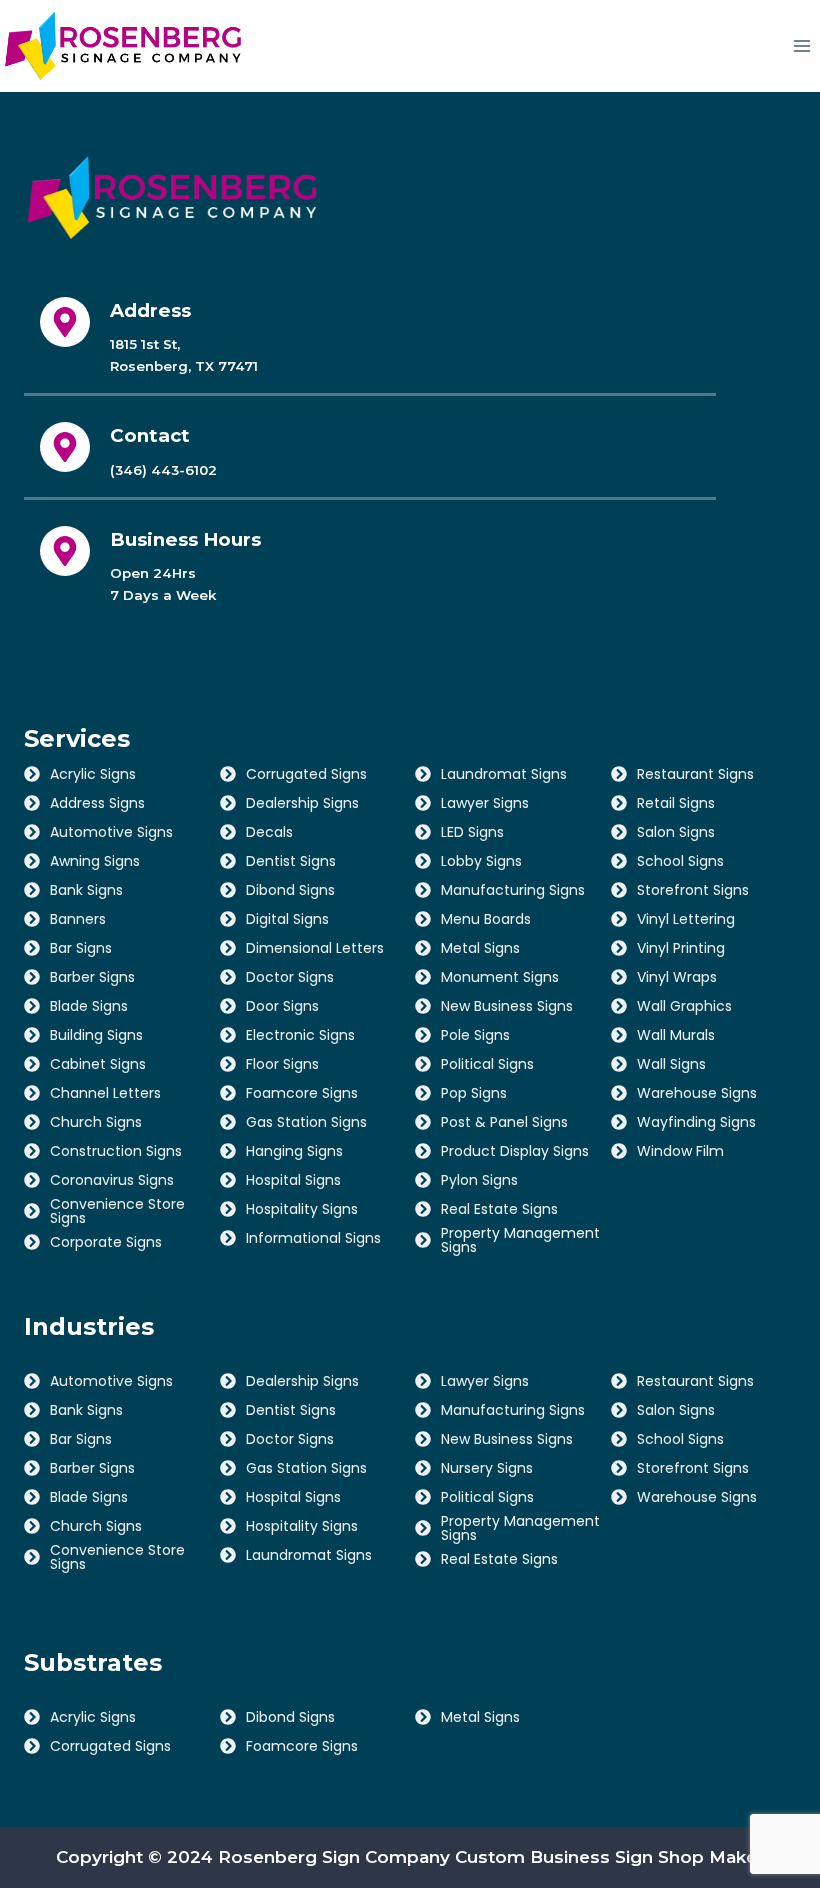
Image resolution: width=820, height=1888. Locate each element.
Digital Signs (287, 919)
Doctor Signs (290, 977)
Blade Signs (89, 1006)
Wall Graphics (684, 1006)
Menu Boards (486, 919)
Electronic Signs (300, 1035)
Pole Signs (475, 1035)
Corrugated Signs (306, 774)
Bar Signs (81, 948)
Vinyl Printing (681, 948)
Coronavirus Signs (112, 1180)
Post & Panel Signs (504, 1122)
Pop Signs (474, 1093)
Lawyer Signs (485, 803)
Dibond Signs (290, 890)
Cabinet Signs (98, 1064)
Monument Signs (500, 977)
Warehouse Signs (697, 1093)
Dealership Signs (302, 803)
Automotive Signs (111, 832)
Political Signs (487, 1064)
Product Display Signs (515, 1151)
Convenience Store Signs (117, 1211)
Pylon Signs (479, 1180)
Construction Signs (116, 1151)
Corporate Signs (106, 1242)
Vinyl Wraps (677, 977)
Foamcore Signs (302, 1093)
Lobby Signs (481, 861)
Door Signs (282, 1006)
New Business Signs (507, 1006)
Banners (78, 919)
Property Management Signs (520, 1240)
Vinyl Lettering (686, 919)
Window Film (680, 1151)
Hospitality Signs (302, 1209)
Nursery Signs (487, 1468)
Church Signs (96, 1122)
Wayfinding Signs (696, 1122)
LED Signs (472, 832)
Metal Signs (480, 948)
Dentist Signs (291, 861)
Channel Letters (105, 1093)
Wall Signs (671, 1064)
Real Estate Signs (499, 1209)
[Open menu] (801, 45)
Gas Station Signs (306, 1122)
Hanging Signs (294, 1151)
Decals (269, 832)
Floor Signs (282, 1064)
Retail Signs (676, 803)
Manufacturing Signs (513, 890)
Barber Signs (92, 977)
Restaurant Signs (695, 774)
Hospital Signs (293, 1180)
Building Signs (96, 1035)
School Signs (680, 861)
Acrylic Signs (93, 774)
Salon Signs (676, 832)
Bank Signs (86, 890)
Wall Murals (676, 1035)
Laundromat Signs (504, 774)
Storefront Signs (693, 890)
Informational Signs (313, 1238)
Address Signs (97, 803)
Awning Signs (95, 861)
